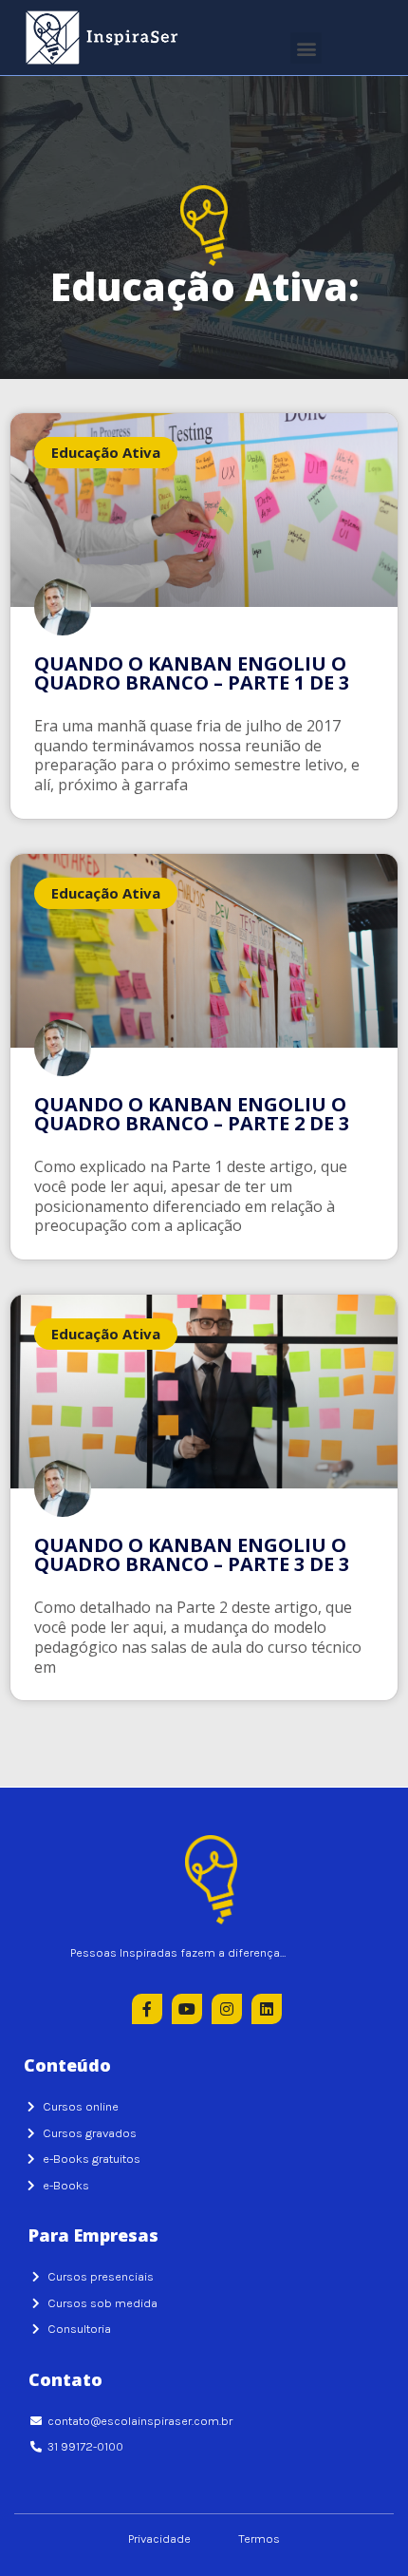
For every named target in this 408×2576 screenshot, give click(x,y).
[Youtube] (187, 2009)
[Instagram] (227, 2009)
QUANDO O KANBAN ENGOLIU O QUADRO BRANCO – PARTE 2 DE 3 (192, 1114)
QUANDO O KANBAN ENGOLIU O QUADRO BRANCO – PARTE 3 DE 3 (192, 1554)
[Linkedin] (267, 2009)
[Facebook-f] (147, 2009)
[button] (306, 48)
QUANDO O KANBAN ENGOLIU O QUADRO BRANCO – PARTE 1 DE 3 (192, 673)
